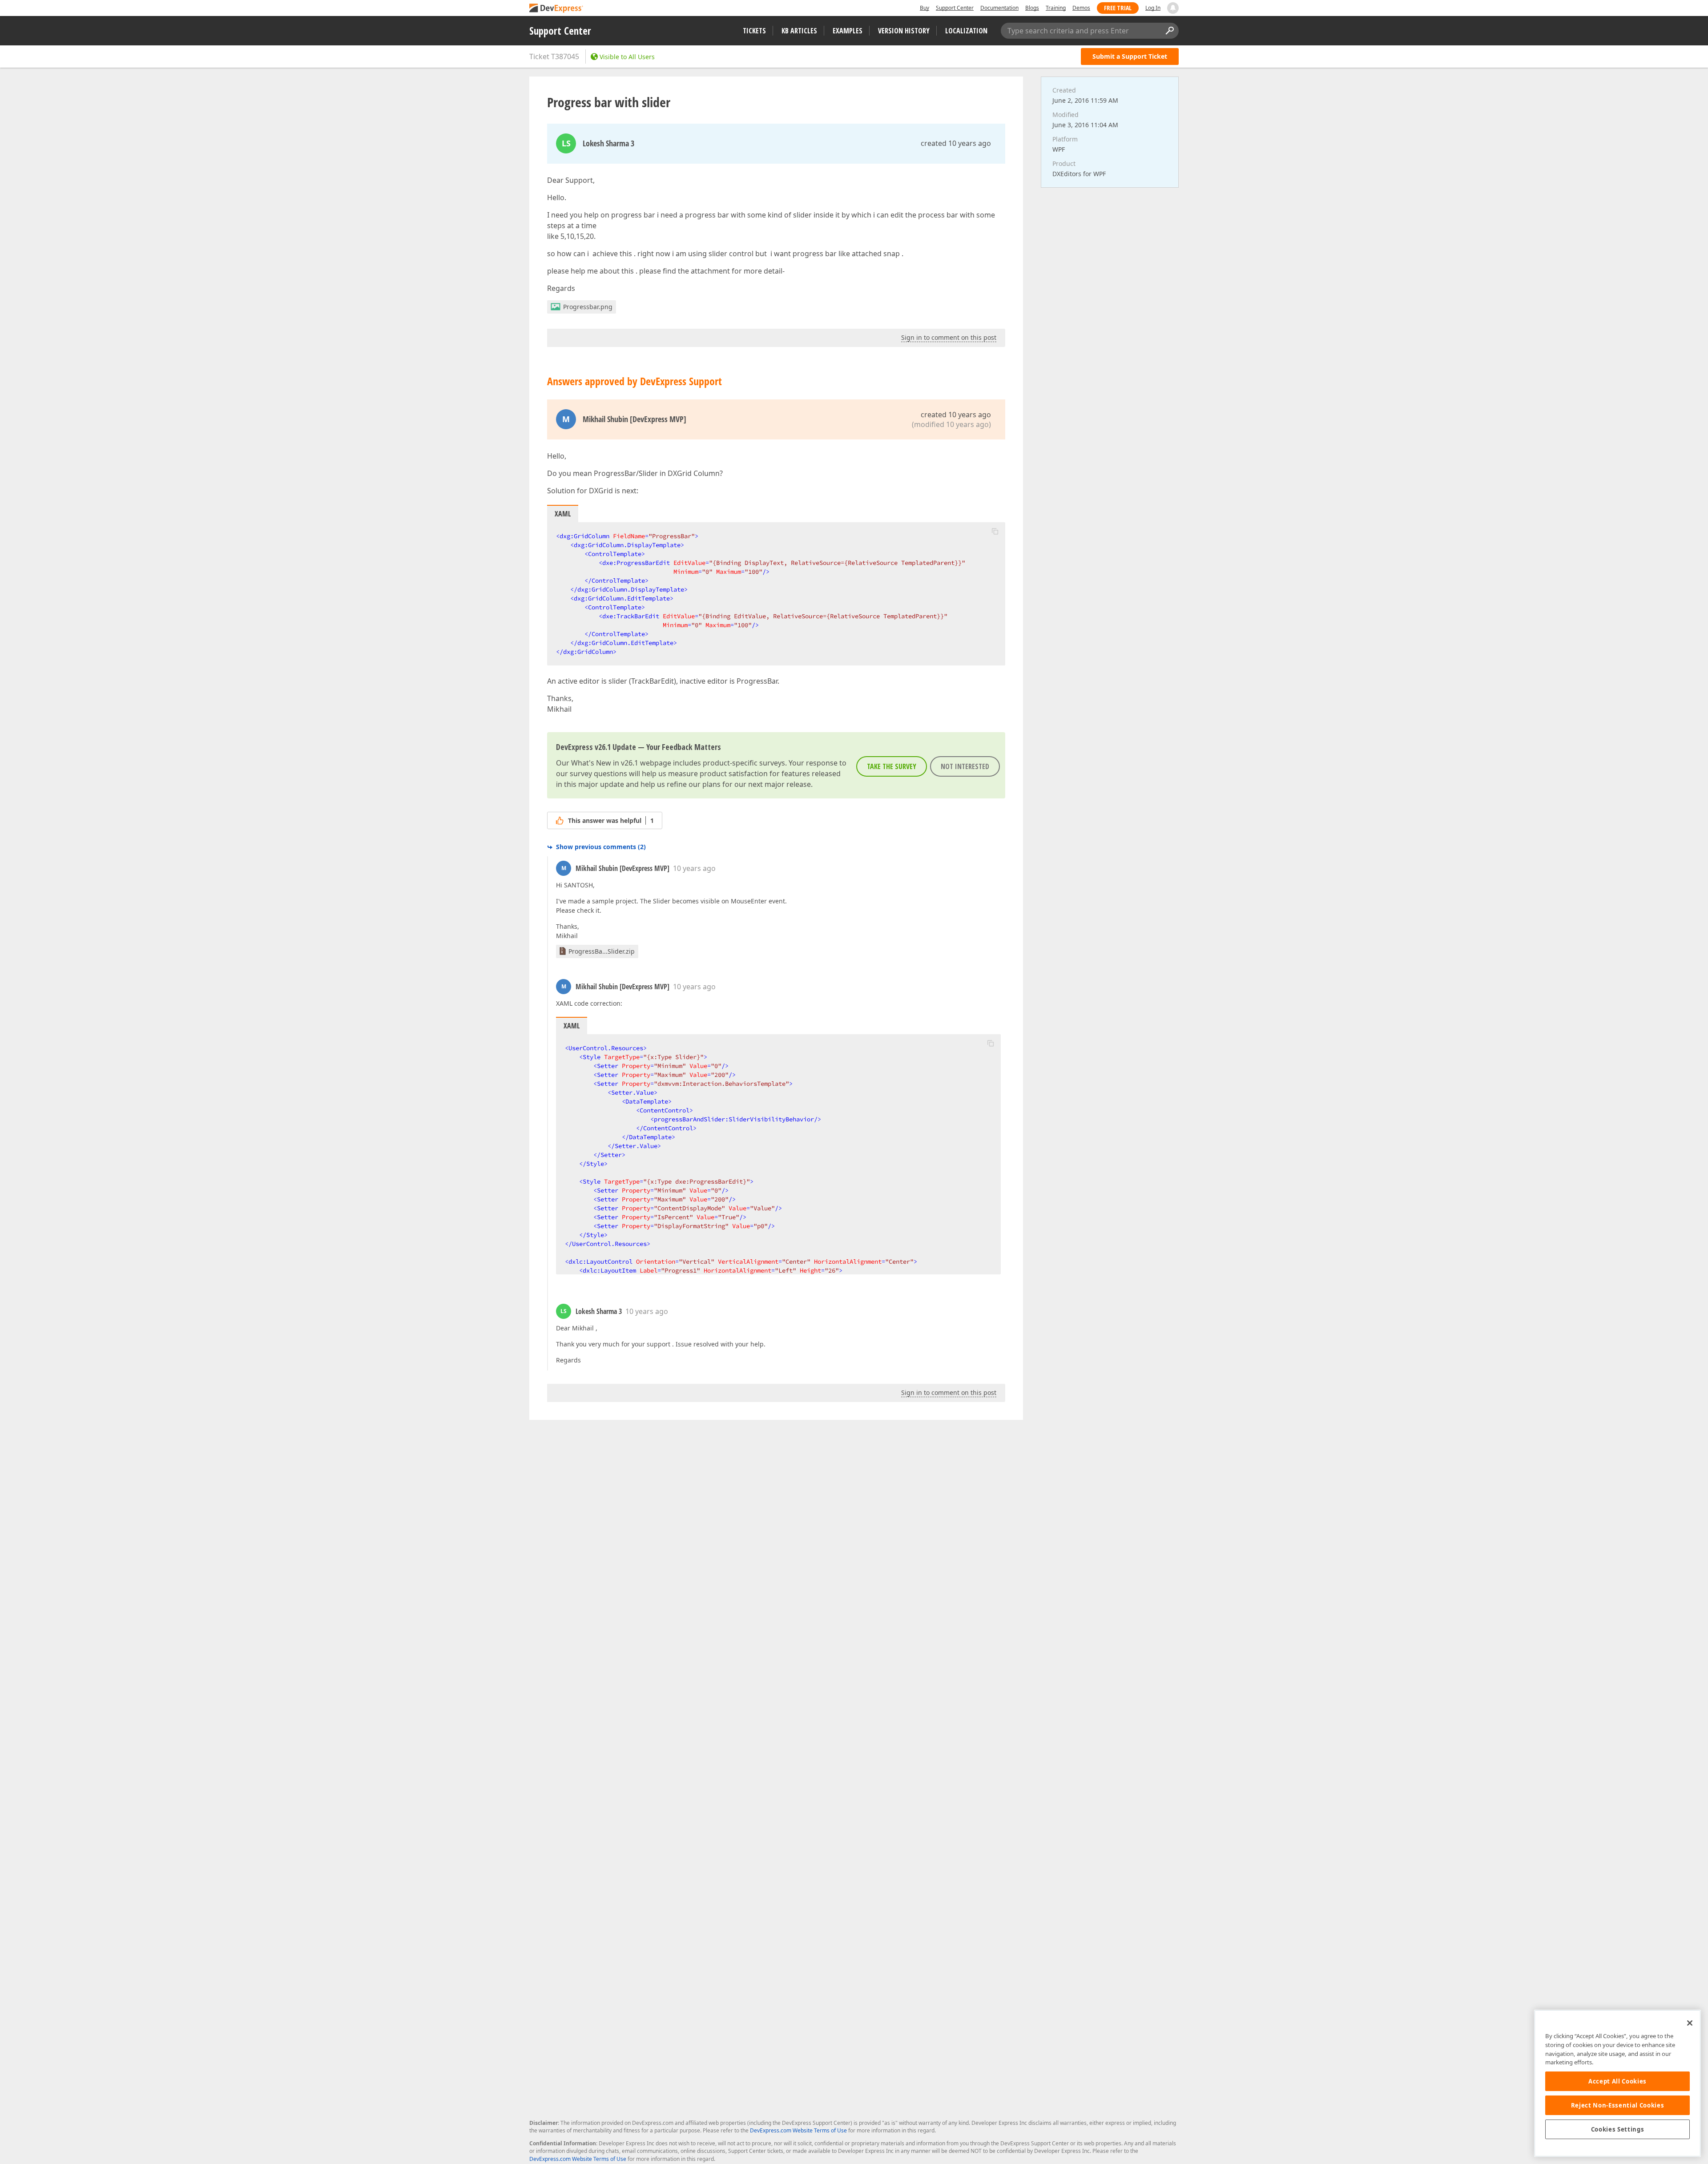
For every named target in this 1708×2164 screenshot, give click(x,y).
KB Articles (799, 31)
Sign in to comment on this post (949, 337)
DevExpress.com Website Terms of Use (798, 2130)
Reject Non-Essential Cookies (1617, 2105)
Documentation (999, 8)
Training (1056, 8)
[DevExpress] (556, 9)
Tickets (754, 31)
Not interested (965, 766)
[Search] (1169, 31)
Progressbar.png (588, 307)
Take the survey (892, 766)
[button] (995, 531)
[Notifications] (1173, 8)
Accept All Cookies (1617, 2081)
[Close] (1690, 2023)
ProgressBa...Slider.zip (602, 951)
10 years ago (694, 868)
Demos (1081, 8)
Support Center (955, 8)
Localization (966, 31)
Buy (924, 8)
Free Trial (1118, 8)
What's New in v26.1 (605, 763)
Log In (1153, 8)
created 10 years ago (956, 143)
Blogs (1032, 8)
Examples (848, 31)
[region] (1617, 2083)
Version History (904, 31)
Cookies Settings (1618, 2129)
